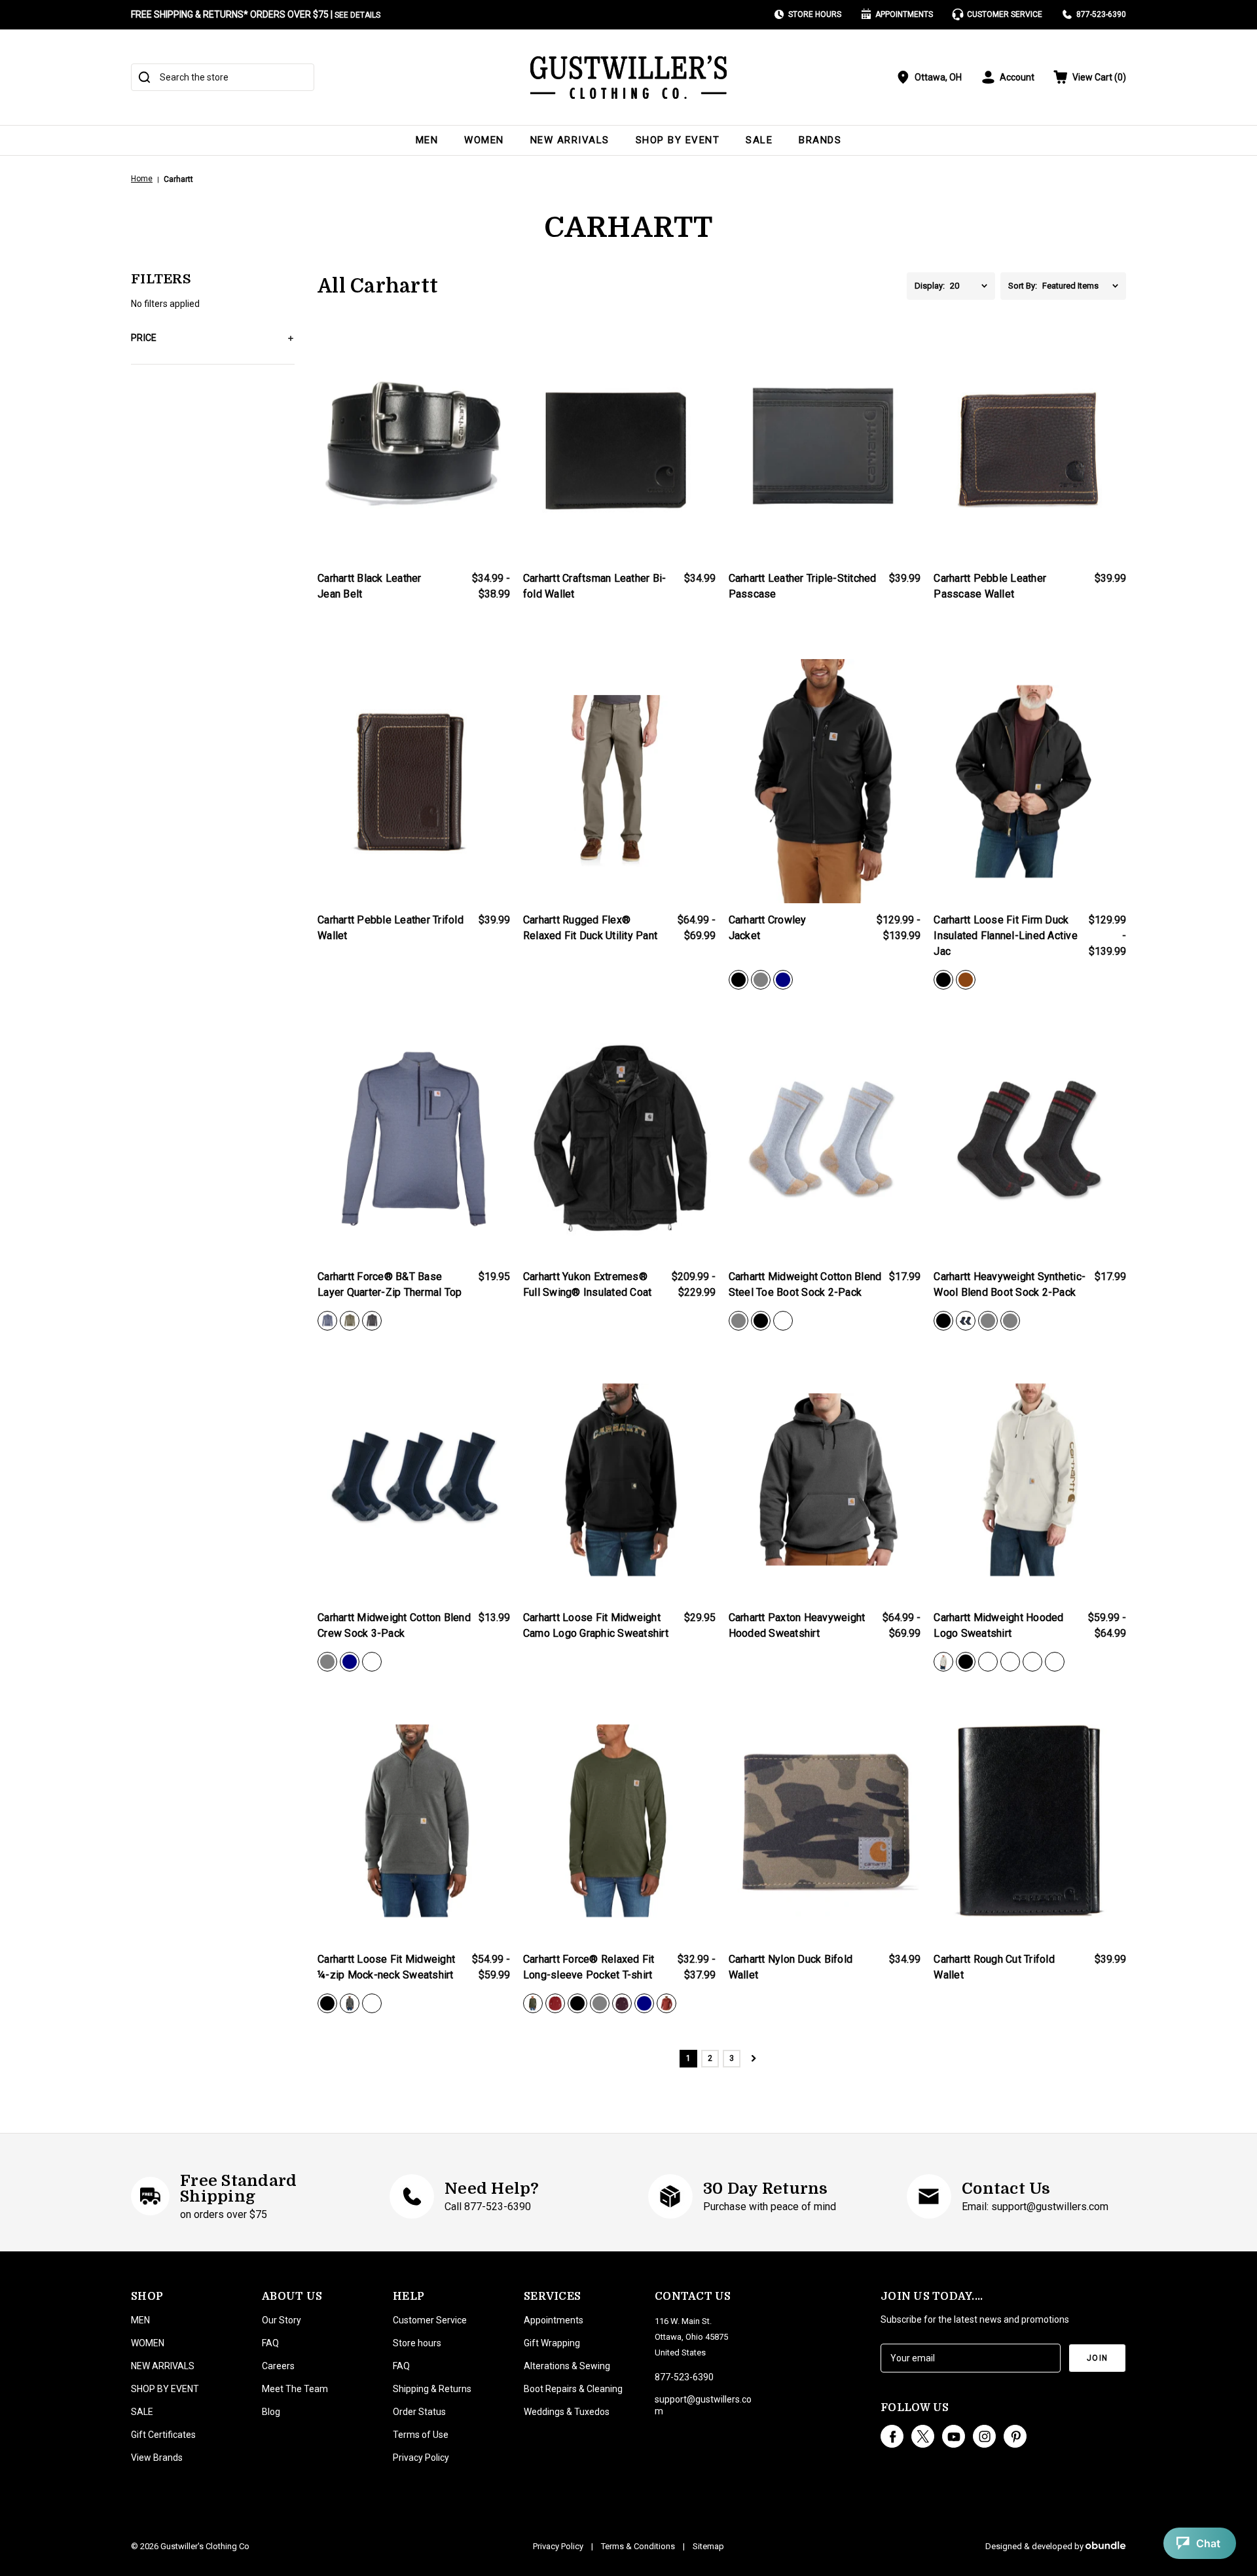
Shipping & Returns (432, 2389)
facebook (892, 2436)
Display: (930, 286)
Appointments (904, 14)
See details (357, 15)
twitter (923, 2436)
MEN (427, 140)
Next (753, 2059)
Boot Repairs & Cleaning (573, 2389)
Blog (271, 2412)
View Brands (157, 2458)
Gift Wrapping (552, 2343)
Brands (820, 140)
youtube (954, 2436)
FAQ (270, 2343)
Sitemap (708, 2546)
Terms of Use (421, 2435)
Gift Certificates (163, 2435)
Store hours (417, 2343)
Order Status (419, 2412)
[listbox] (973, 286)
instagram (984, 2436)
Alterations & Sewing (567, 2366)
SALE (759, 140)
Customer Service (1005, 14)
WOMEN (484, 140)
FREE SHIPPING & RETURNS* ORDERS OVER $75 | (256, 14)
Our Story (282, 2320)
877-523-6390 (1101, 14)
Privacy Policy (421, 2458)
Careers (278, 2366)
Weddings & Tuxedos (567, 2412)
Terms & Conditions (638, 2546)
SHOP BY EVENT (678, 140)
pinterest (1015, 2436)
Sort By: (1023, 286)
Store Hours (815, 14)
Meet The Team (295, 2389)
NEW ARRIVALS (570, 140)
